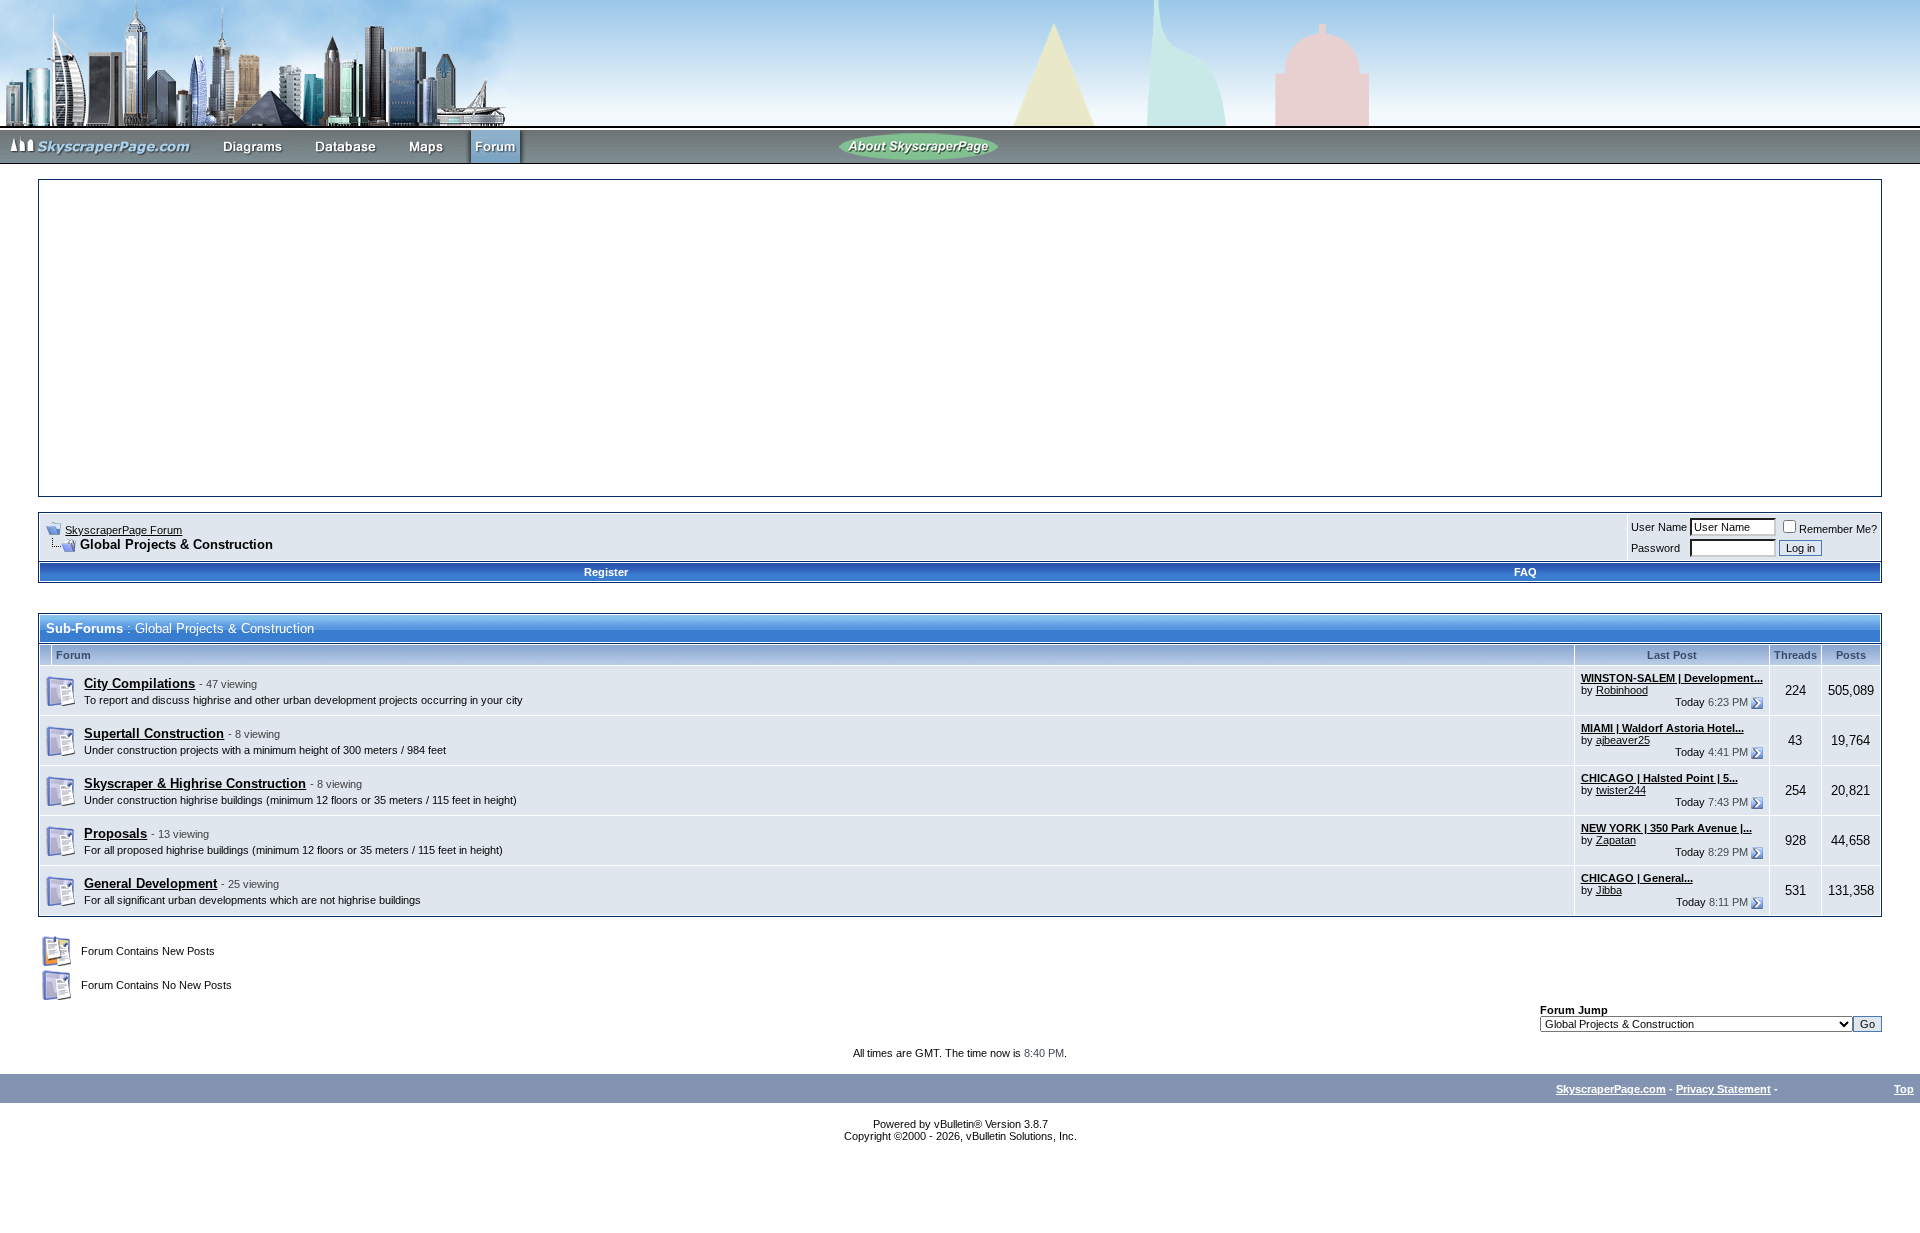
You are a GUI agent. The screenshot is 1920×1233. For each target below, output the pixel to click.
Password (1655, 548)
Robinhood (1622, 690)
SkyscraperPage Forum (123, 530)
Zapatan (1616, 840)
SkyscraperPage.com (1611, 1089)
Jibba (1609, 890)
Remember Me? (1838, 529)
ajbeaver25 (1623, 740)
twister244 (1621, 790)
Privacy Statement (1723, 1089)
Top (1904, 1089)
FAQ (1525, 572)
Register (606, 572)
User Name (1659, 527)
